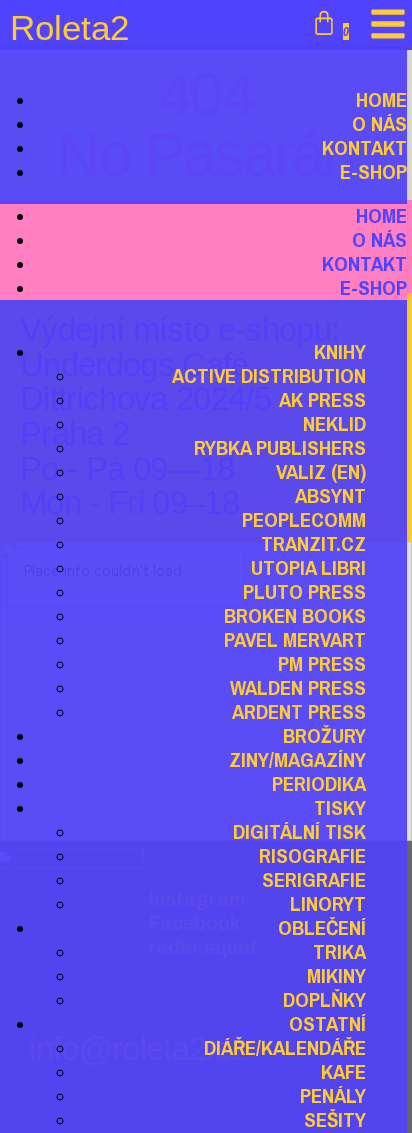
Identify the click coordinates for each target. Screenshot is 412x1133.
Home (381, 215)
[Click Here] (388, 26)
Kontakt (364, 263)
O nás (379, 239)
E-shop (373, 171)
